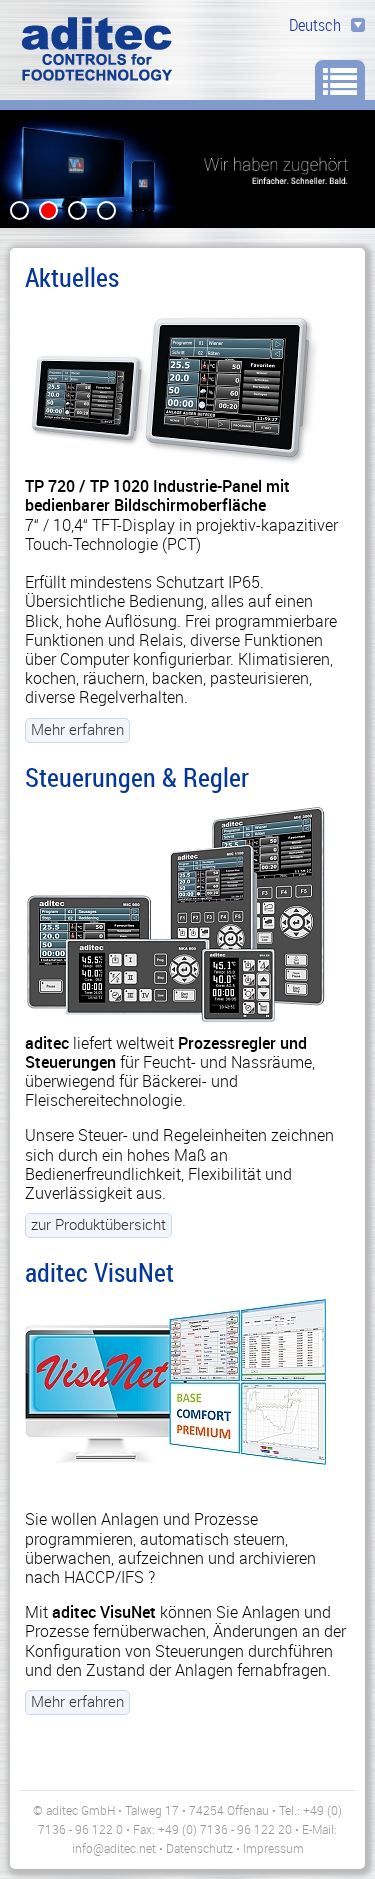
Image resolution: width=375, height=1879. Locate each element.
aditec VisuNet (99, 1272)
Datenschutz (199, 1848)
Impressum (273, 1848)
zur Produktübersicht (98, 1224)
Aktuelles (72, 277)
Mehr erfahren (77, 729)
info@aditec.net (114, 1848)
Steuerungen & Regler (137, 777)
